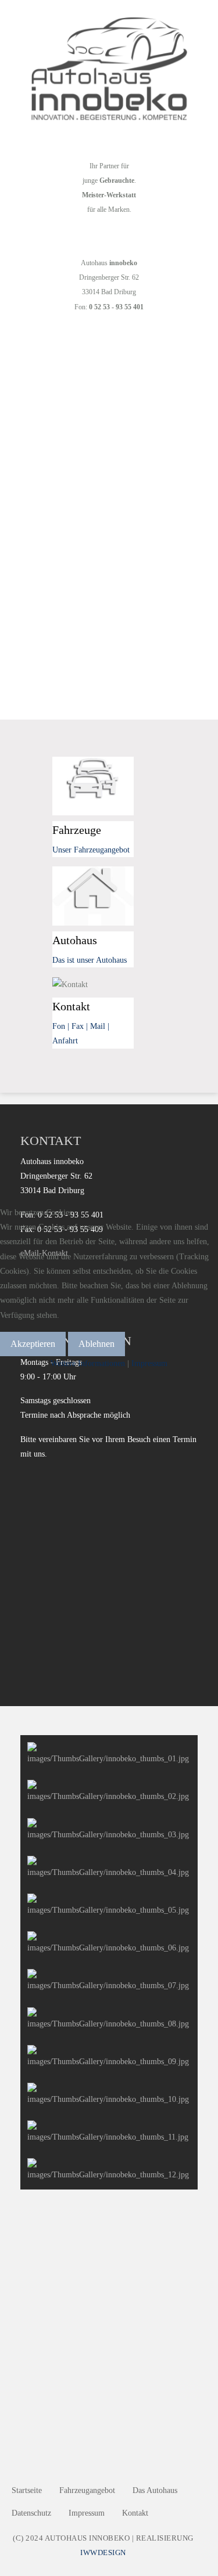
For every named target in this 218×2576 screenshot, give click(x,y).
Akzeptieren (33, 1344)
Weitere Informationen (88, 1363)
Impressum (149, 1363)
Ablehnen (97, 1344)
